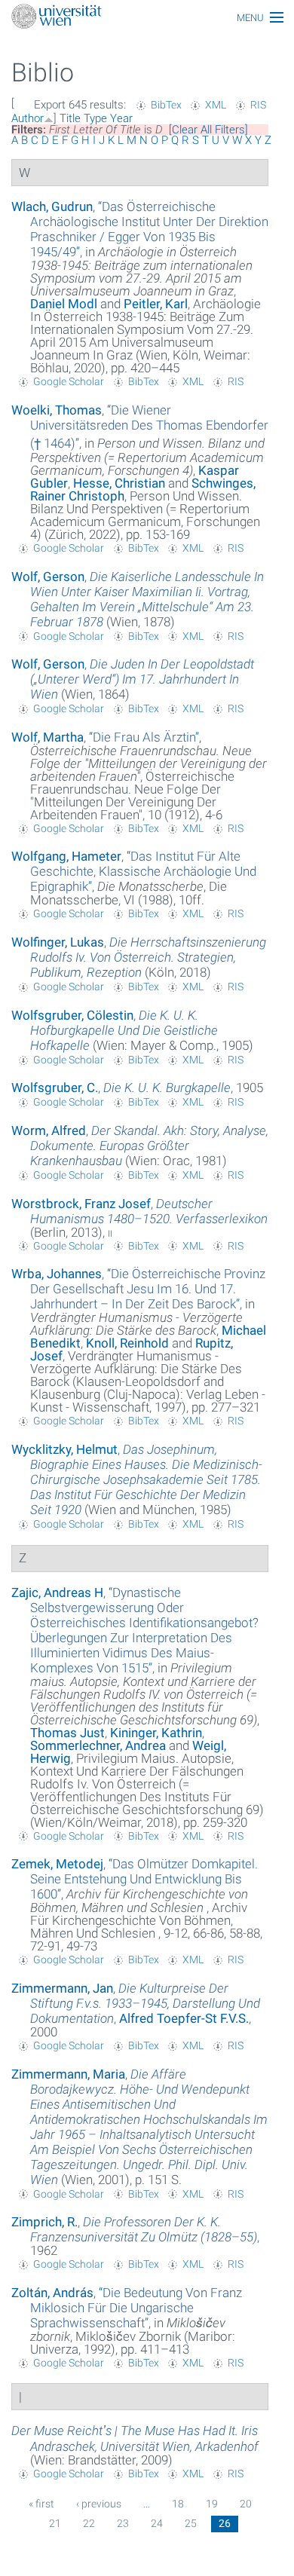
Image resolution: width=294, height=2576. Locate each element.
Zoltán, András (52, 2293)
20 (246, 2504)
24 (157, 2523)
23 (123, 2523)
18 (178, 2504)
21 (55, 2523)
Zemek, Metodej (57, 1864)
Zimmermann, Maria (68, 2074)
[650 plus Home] (147, 18)
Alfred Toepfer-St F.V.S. (184, 2018)
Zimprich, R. (44, 2222)
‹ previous (99, 2504)
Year (121, 118)
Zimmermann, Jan (62, 1988)
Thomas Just (67, 1733)
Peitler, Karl (156, 304)
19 (212, 2504)
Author (28, 118)
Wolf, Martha (47, 737)
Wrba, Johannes (57, 1274)
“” (149, 229)
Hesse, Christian (119, 483)
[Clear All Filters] (208, 130)
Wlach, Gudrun (52, 207)
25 (191, 2523)
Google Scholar (69, 381)
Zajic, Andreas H (57, 1592)
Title (70, 118)
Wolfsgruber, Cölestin (72, 1015)
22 (89, 2523)
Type (95, 118)
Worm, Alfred (49, 1130)
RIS (258, 105)
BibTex (166, 105)
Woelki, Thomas (57, 410)
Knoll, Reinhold (127, 1343)
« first (41, 2504)
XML (216, 105)
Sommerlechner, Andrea (98, 1745)
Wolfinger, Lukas (58, 942)
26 (225, 2523)
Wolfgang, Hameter (66, 856)
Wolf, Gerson (48, 577)
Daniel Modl (64, 304)
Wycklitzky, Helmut (64, 1449)
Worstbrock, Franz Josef (81, 1204)
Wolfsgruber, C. (55, 1088)
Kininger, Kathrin (156, 1733)
